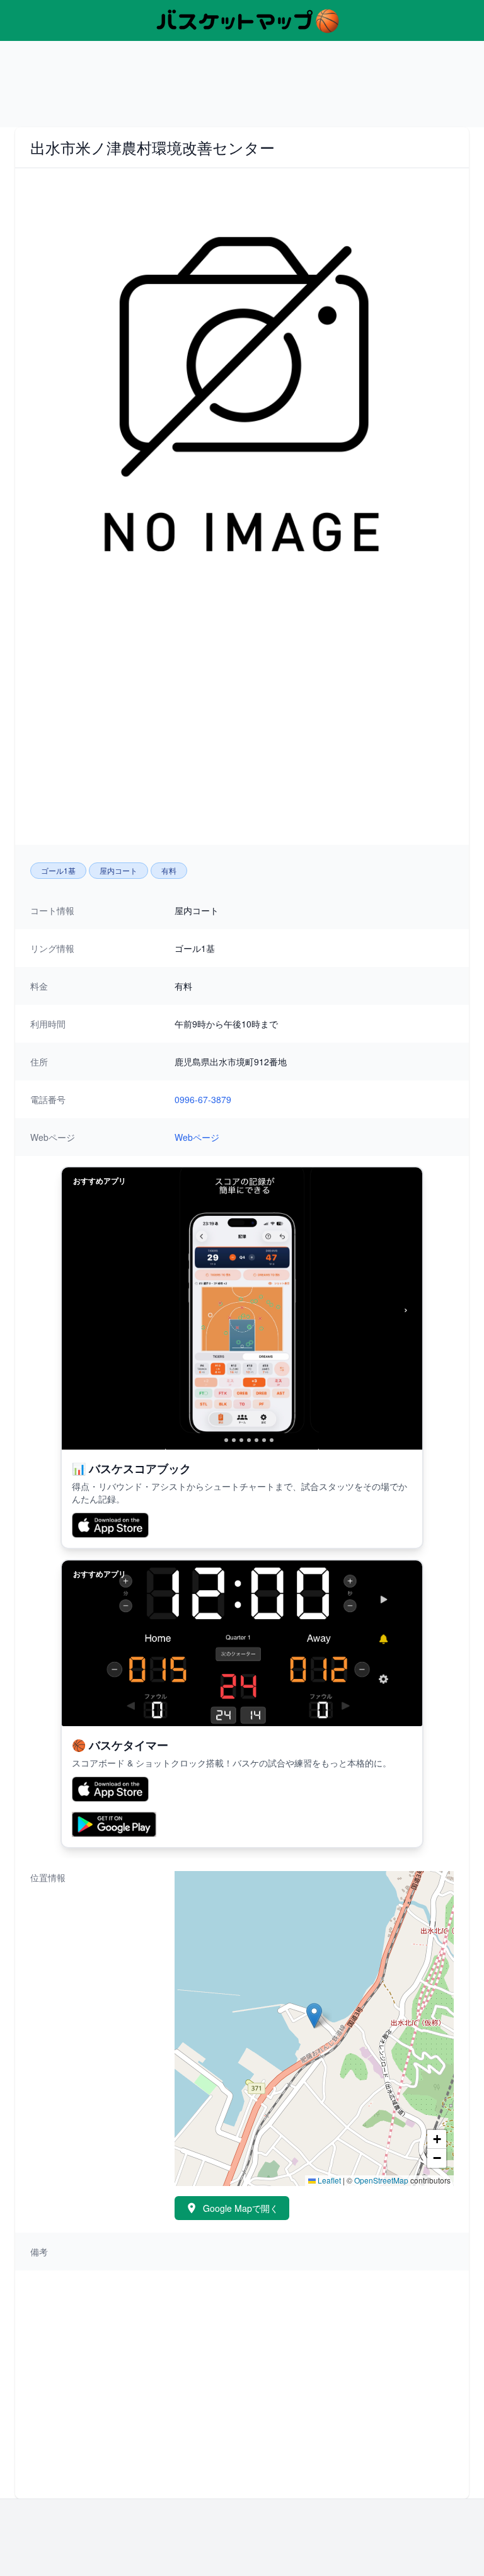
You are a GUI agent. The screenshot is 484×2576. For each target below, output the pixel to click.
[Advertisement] (242, 89)
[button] (314, 2016)
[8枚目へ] (272, 1440)
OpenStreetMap (381, 2180)
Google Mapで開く (241, 2208)
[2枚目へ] (226, 1440)
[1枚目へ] (216, 1440)
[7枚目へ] (264, 1440)
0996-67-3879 (203, 1099)
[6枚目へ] (256, 1440)
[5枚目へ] (249, 1440)
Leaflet (328, 2180)
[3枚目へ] (234, 1440)
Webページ (197, 1137)
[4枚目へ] (241, 1440)
